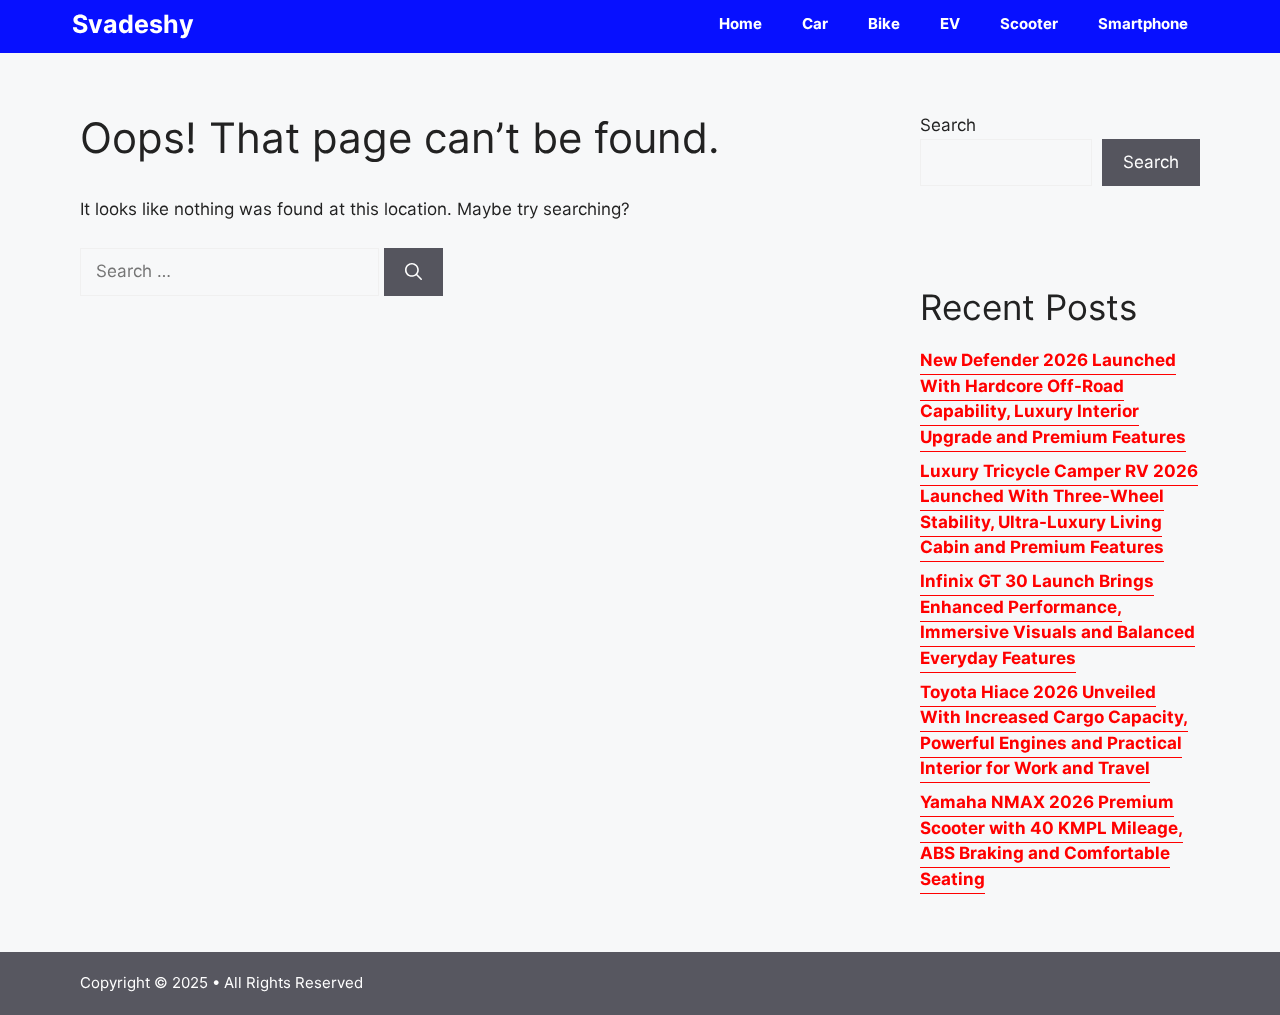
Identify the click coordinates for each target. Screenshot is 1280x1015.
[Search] (413, 272)
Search (948, 125)
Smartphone (1143, 23)
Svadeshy (133, 24)
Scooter (1029, 23)
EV (950, 23)
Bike (884, 23)
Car (815, 23)
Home (740, 23)
